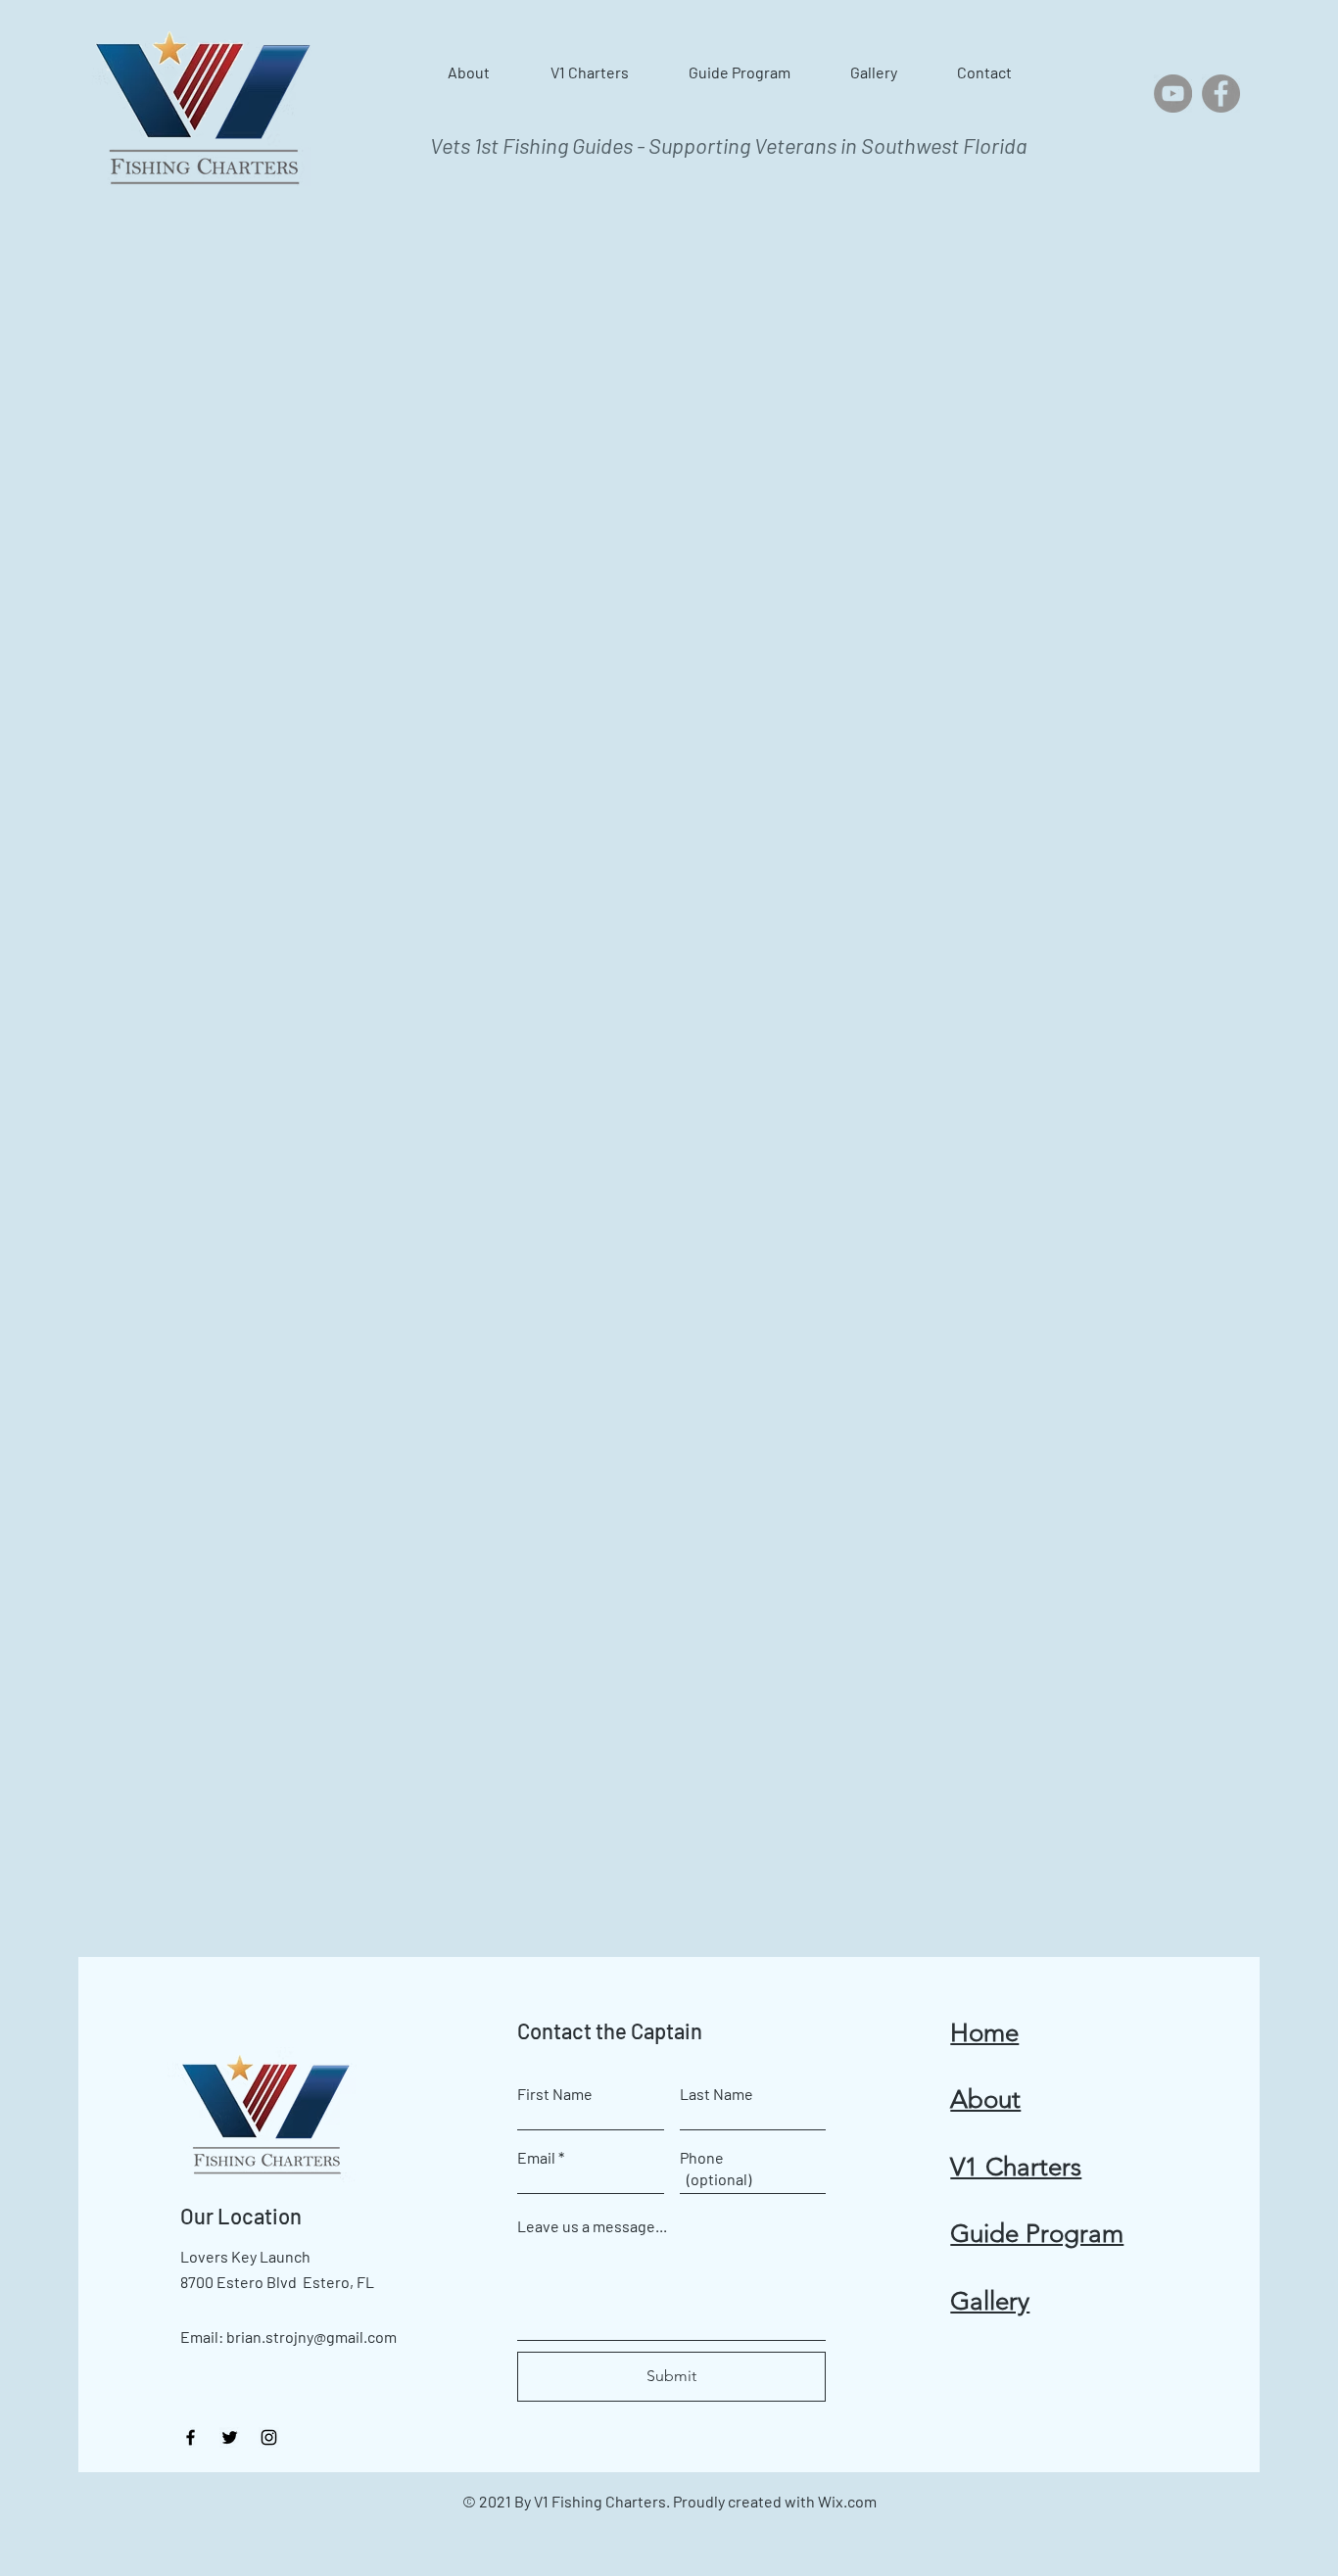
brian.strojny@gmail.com (311, 2337)
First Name (555, 2094)
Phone (702, 2158)
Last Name (717, 2094)
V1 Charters (1016, 2167)
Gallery (990, 2301)
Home (984, 2033)
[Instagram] (269, 2437)
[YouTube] (1173, 94)
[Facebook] (1221, 94)
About (985, 2099)
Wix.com (847, 2501)
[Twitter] (230, 2437)
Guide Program (1037, 2234)
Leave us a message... (592, 2226)
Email (536, 2158)
